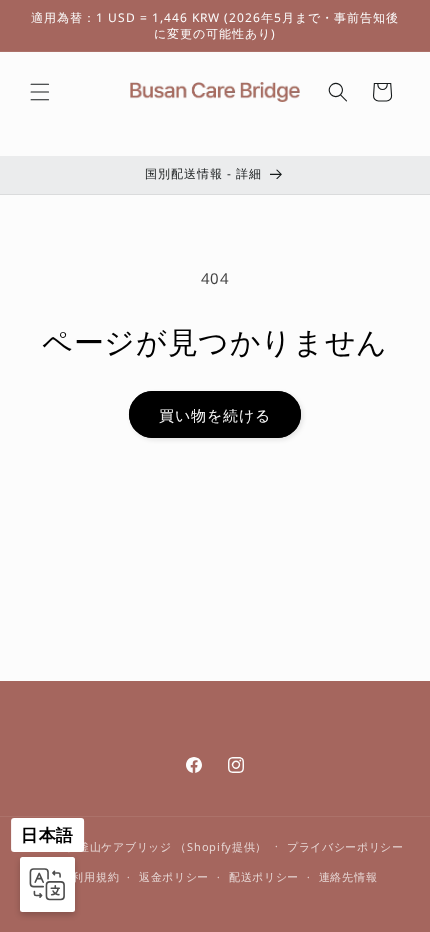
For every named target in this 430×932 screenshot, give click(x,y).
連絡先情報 (348, 876)
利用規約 (95, 876)
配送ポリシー (264, 876)
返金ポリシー (174, 876)
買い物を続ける (215, 415)
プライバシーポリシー (345, 846)
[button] (40, 92)
